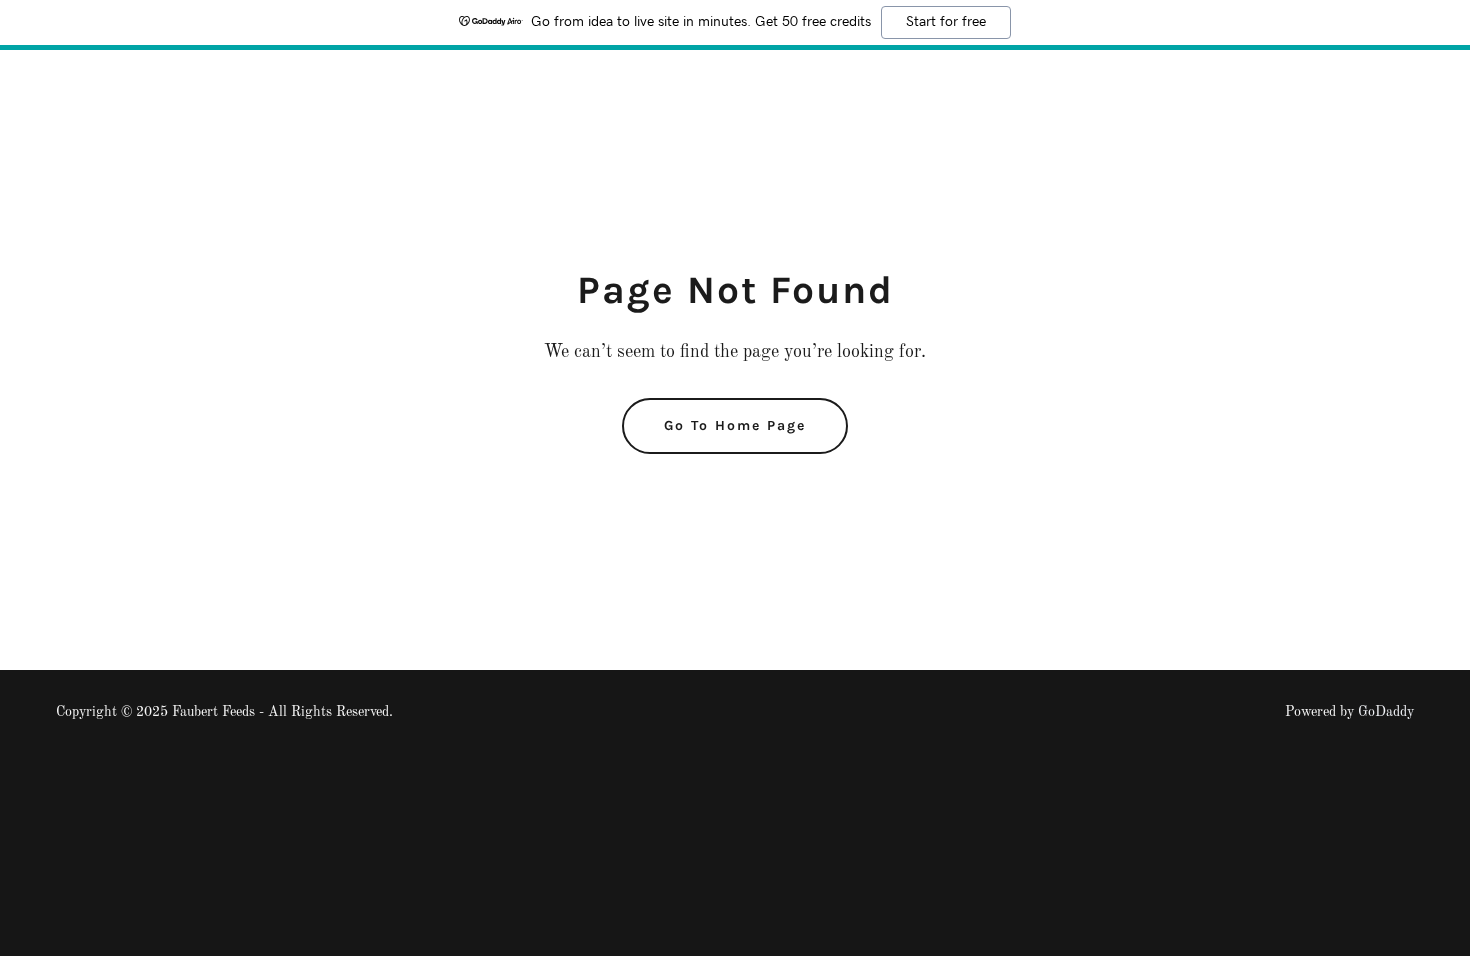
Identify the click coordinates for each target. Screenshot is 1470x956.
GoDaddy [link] (1386, 712)
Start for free (946, 22)
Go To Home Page (735, 425)
